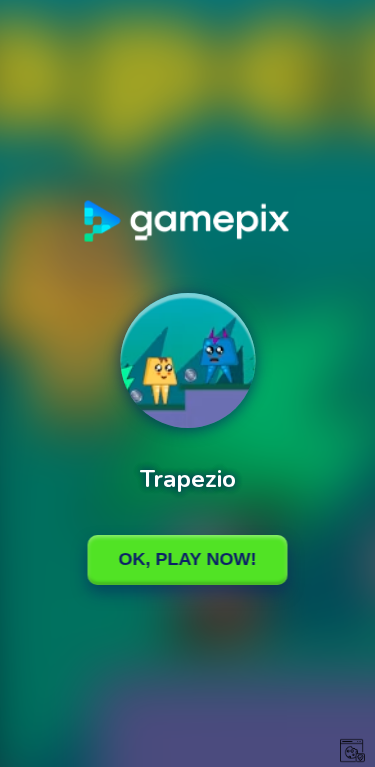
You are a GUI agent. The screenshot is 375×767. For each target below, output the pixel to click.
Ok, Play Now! (188, 559)
